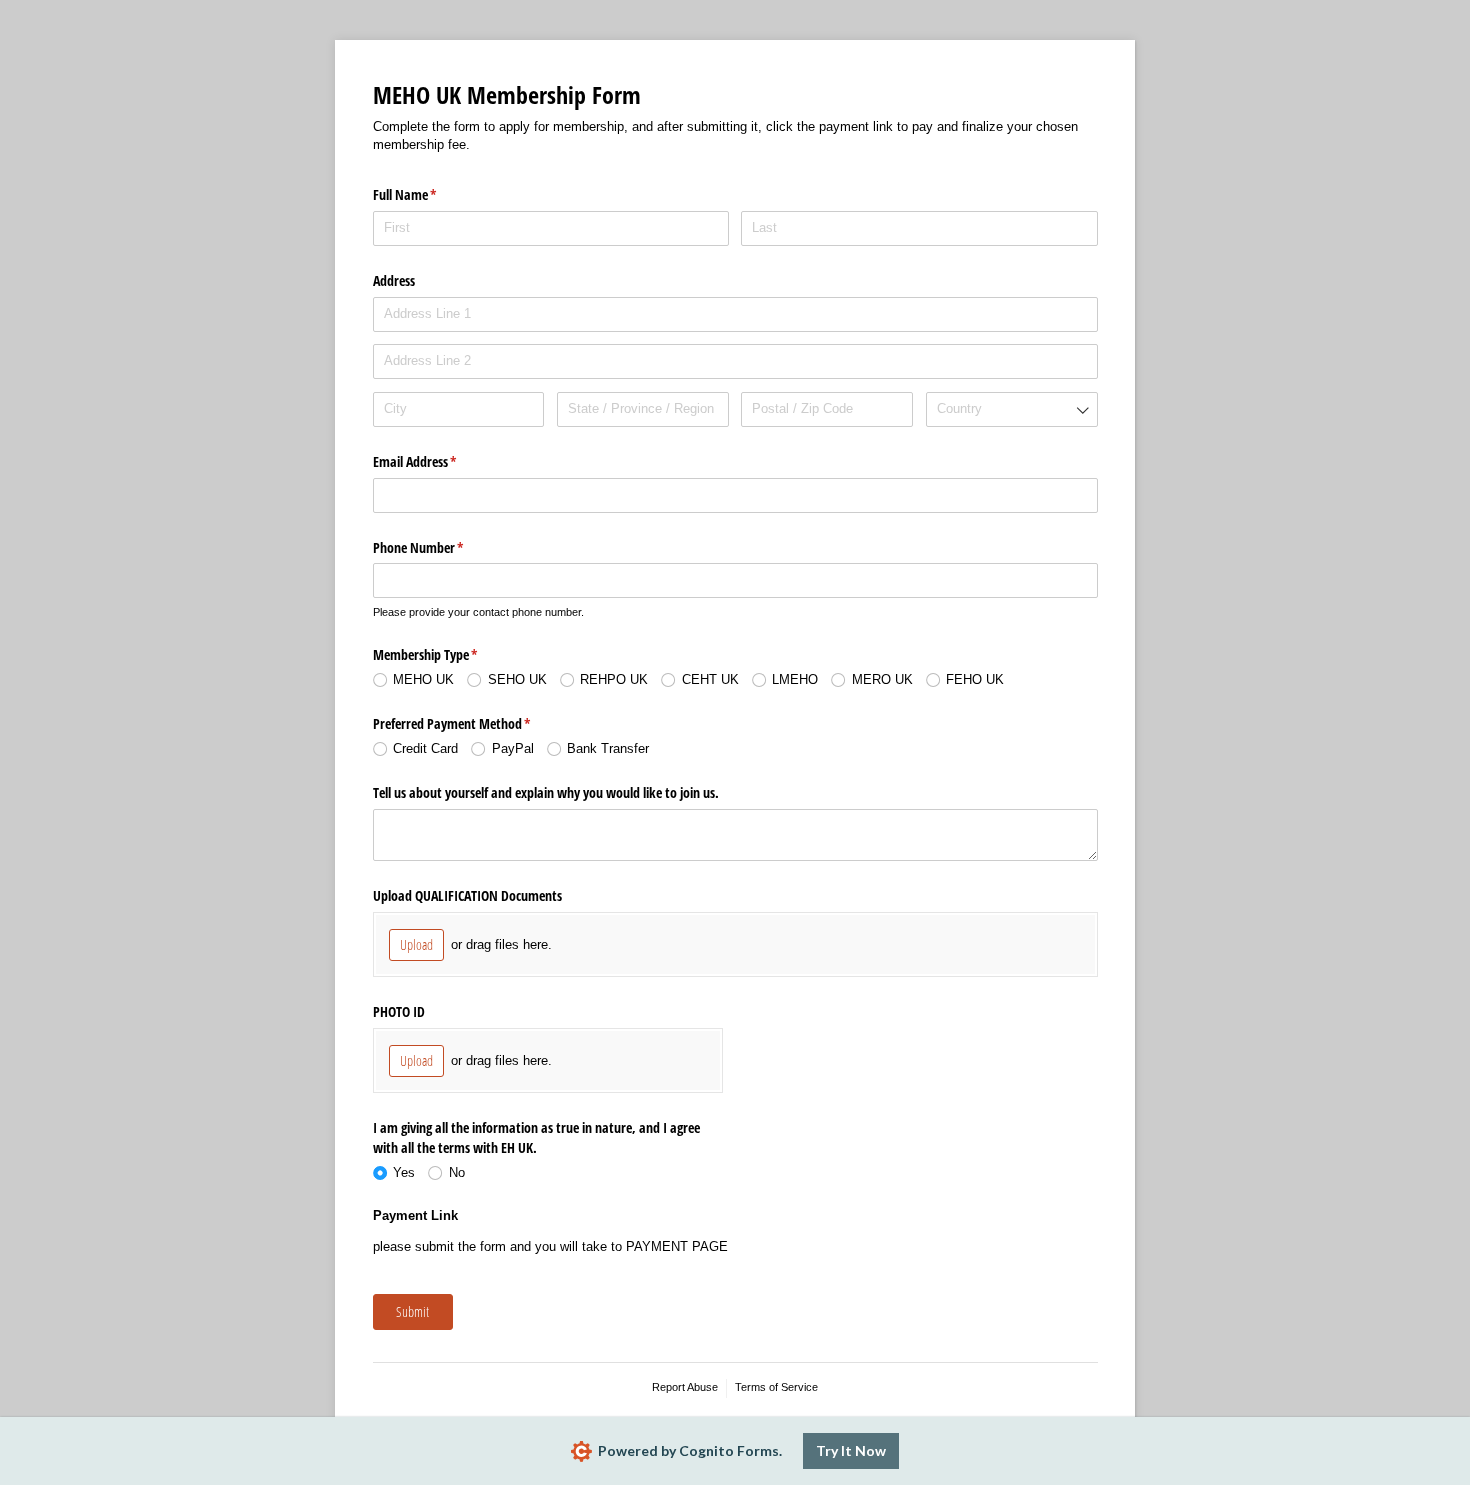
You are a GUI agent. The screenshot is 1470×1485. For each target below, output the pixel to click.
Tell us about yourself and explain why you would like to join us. (546, 792)
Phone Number (442, 547)
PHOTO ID (399, 1011)
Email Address (438, 461)
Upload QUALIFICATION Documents (467, 895)
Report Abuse (685, 1387)
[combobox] (1012, 409)
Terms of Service (776, 1387)
